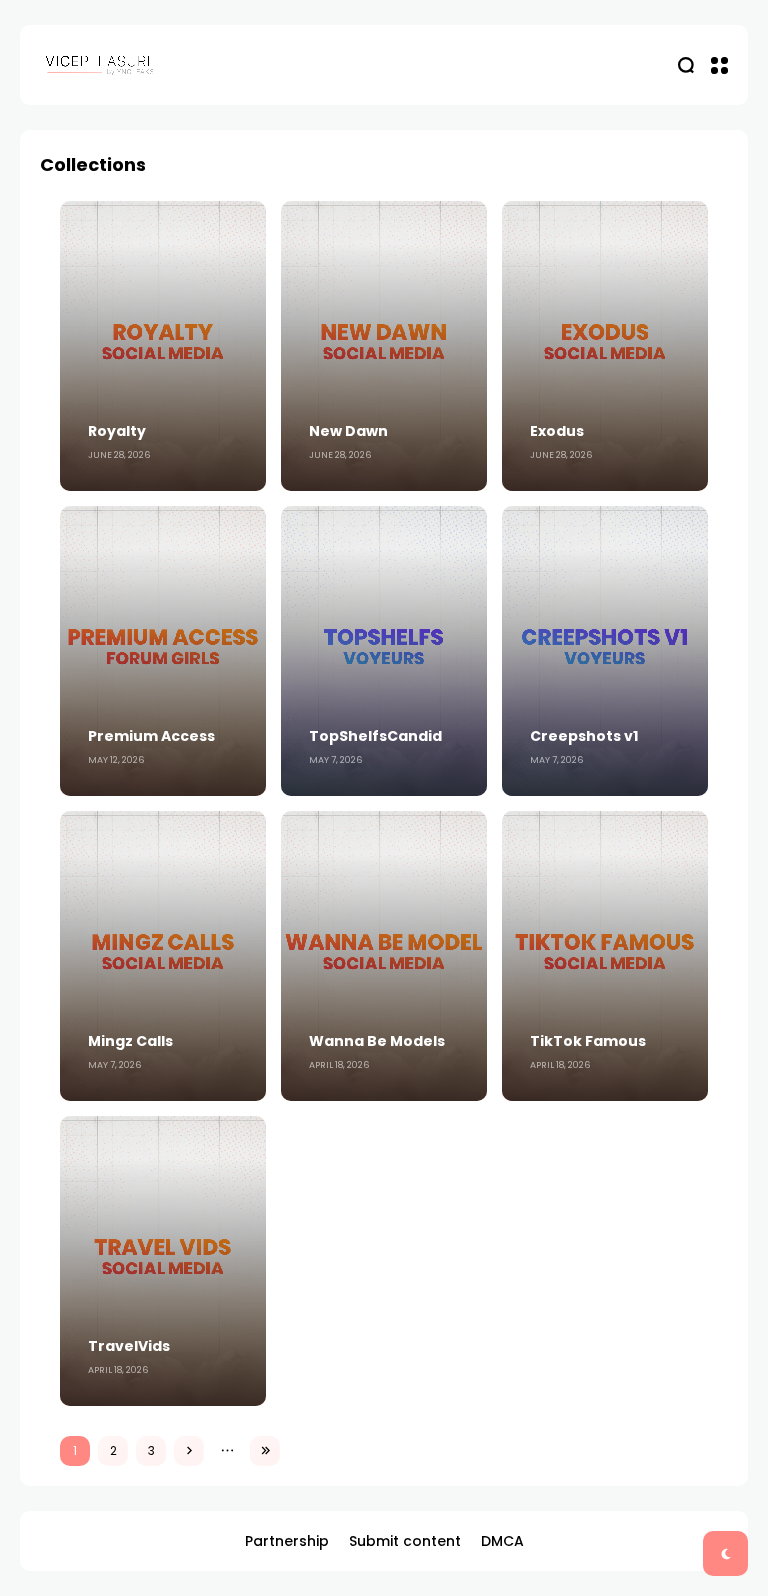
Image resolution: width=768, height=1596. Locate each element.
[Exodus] (605, 346)
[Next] (189, 1451)
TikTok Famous (588, 1041)
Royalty (117, 431)
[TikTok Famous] (605, 956)
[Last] (265, 1451)
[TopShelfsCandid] (384, 651)
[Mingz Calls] (163, 956)
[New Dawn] (384, 346)
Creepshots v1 (584, 736)
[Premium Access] (163, 651)
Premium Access (151, 736)
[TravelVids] (163, 1261)
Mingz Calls (130, 1041)
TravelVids (129, 1346)
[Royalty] (163, 346)
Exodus (557, 431)
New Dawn (348, 431)
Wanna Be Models (377, 1041)
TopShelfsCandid (375, 736)
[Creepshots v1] (605, 651)
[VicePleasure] (100, 64)
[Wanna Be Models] (384, 956)
